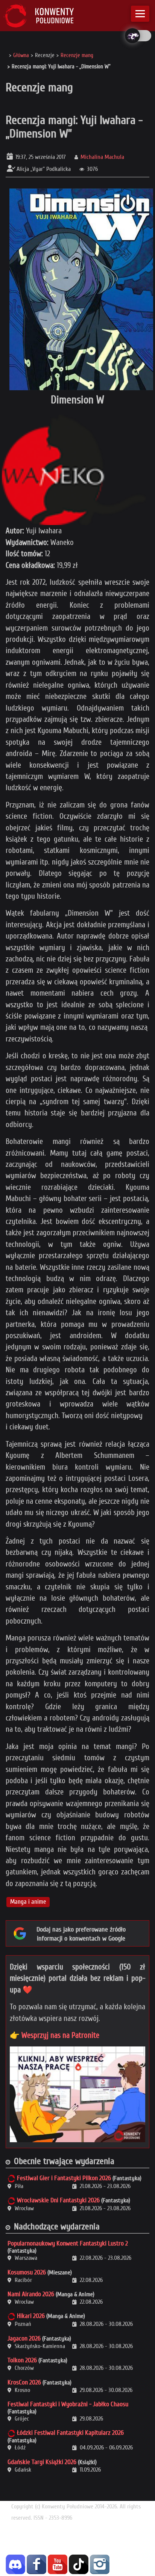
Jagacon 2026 (24, 2338)
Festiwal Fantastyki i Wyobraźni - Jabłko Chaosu (68, 2404)
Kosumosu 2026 (27, 2272)
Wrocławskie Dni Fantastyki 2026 (58, 2200)
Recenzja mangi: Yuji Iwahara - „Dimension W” (74, 127)
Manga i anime (28, 1902)
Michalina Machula (102, 157)
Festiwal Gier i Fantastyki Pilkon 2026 (64, 2178)
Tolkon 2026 (22, 2360)
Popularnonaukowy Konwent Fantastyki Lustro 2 (68, 2243)
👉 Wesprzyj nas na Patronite (55, 2035)
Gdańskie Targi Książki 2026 (42, 2462)
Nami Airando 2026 (31, 2294)
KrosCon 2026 (24, 2382)
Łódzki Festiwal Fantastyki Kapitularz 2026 (70, 2433)
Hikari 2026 (31, 2316)
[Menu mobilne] (140, 14)
